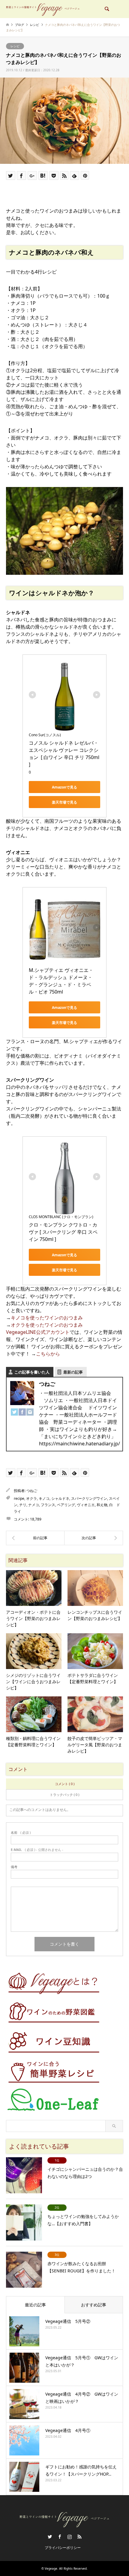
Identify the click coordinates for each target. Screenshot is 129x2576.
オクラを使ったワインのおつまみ (47, 1325)
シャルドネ (60, 1498)
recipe (19, 1498)
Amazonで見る (64, 787)
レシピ (15, 46)
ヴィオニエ (86, 1505)
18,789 (36, 1519)
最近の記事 (35, 2305)
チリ (23, 1505)
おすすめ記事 (94, 2305)
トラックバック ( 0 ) (64, 1795)
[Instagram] (30, 1413)
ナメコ (34, 1505)
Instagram (70, 2537)
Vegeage (51, 2568)
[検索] (106, 9)
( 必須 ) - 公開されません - (37, 1850)
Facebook (60, 2537)
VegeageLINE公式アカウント (38, 1332)
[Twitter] (14, 1413)
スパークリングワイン (89, 1498)
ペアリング (66, 1505)
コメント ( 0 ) (65, 1784)
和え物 (102, 1505)
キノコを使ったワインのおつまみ (47, 1318)
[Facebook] (22, 1413)
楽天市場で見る (64, 802)
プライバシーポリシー (63, 2548)
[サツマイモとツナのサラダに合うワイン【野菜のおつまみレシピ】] (94, 1538)
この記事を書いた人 (32, 1372)
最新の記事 (73, 1372)
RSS (79, 2537)
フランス (48, 1505)
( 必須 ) (21, 1832)
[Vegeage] (43, 9)
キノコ (44, 1498)
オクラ (31, 1498)
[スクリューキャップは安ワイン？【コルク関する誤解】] (35, 1538)
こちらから (48, 1354)
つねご (32, 1491)
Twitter (50, 2537)
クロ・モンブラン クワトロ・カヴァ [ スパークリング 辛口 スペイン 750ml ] (63, 1232)
